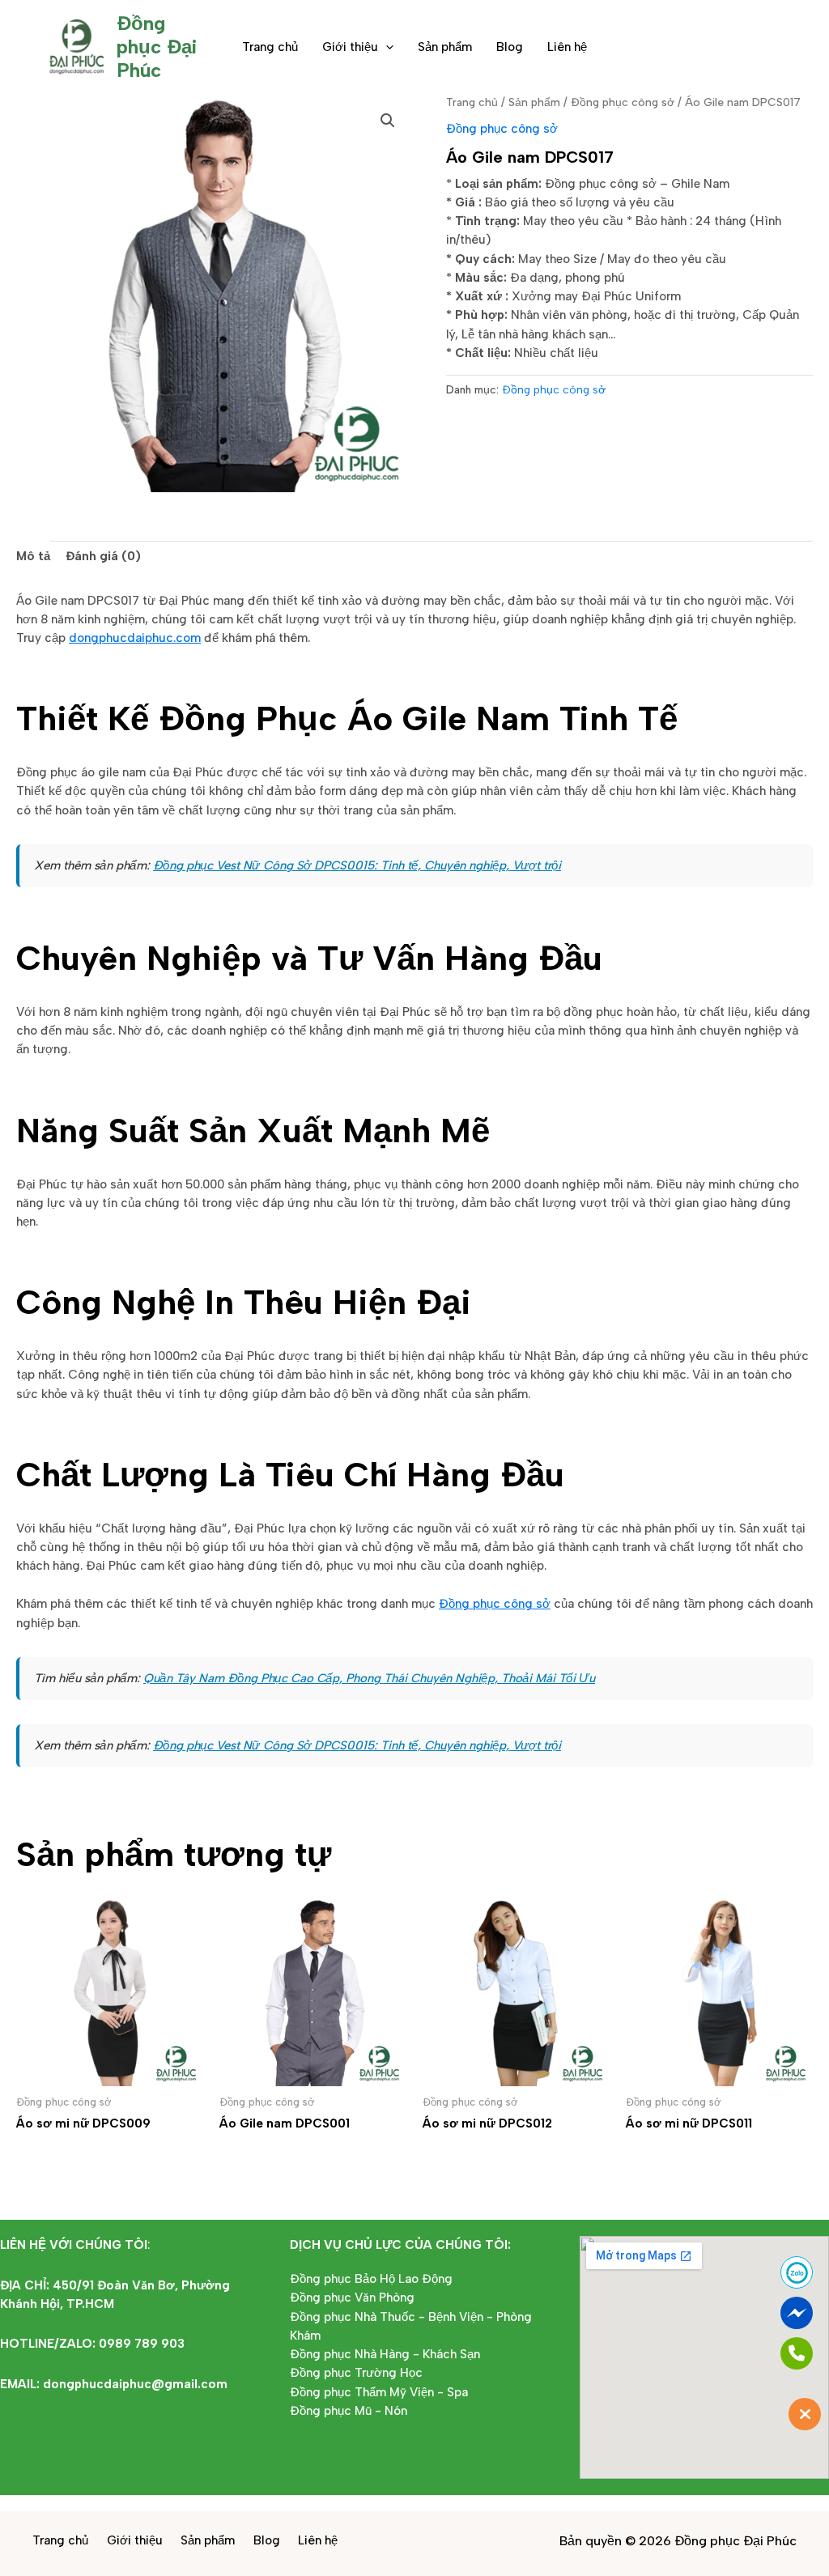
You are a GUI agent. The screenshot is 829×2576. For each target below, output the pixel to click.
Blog (510, 47)
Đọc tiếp (64, 2156)
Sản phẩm (445, 47)
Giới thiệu (350, 47)
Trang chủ (270, 47)
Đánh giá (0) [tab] (103, 556)
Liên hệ (567, 47)
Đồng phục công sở (623, 102)
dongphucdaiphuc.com (135, 638)
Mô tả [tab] (33, 556)
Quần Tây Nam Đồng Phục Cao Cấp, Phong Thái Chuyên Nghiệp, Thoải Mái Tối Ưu (369, 1678)
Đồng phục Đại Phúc (157, 47)
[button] (386, 47)
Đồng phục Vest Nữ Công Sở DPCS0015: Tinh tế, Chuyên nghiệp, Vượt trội (357, 865)
